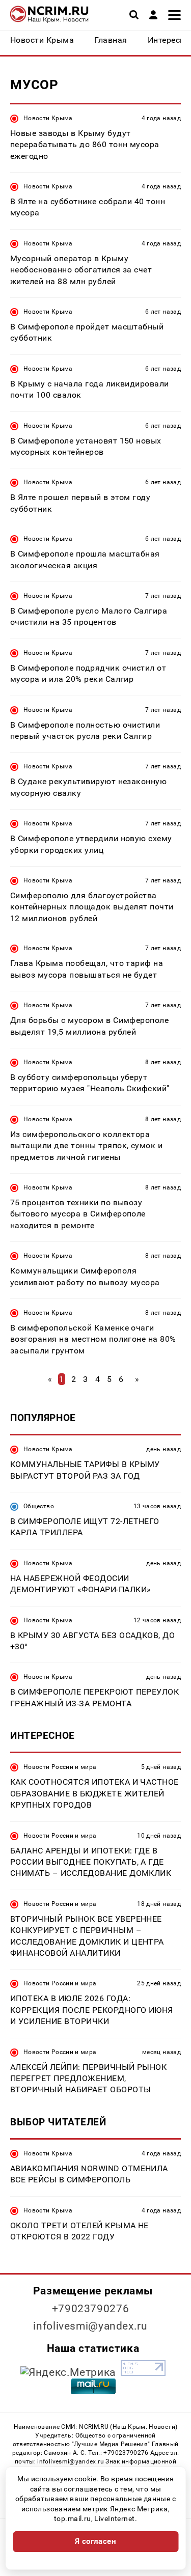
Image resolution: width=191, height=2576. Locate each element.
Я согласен (96, 2541)
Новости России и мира (60, 1767)
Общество (39, 1506)
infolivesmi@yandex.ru (90, 2326)
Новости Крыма (48, 118)
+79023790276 (91, 2309)
